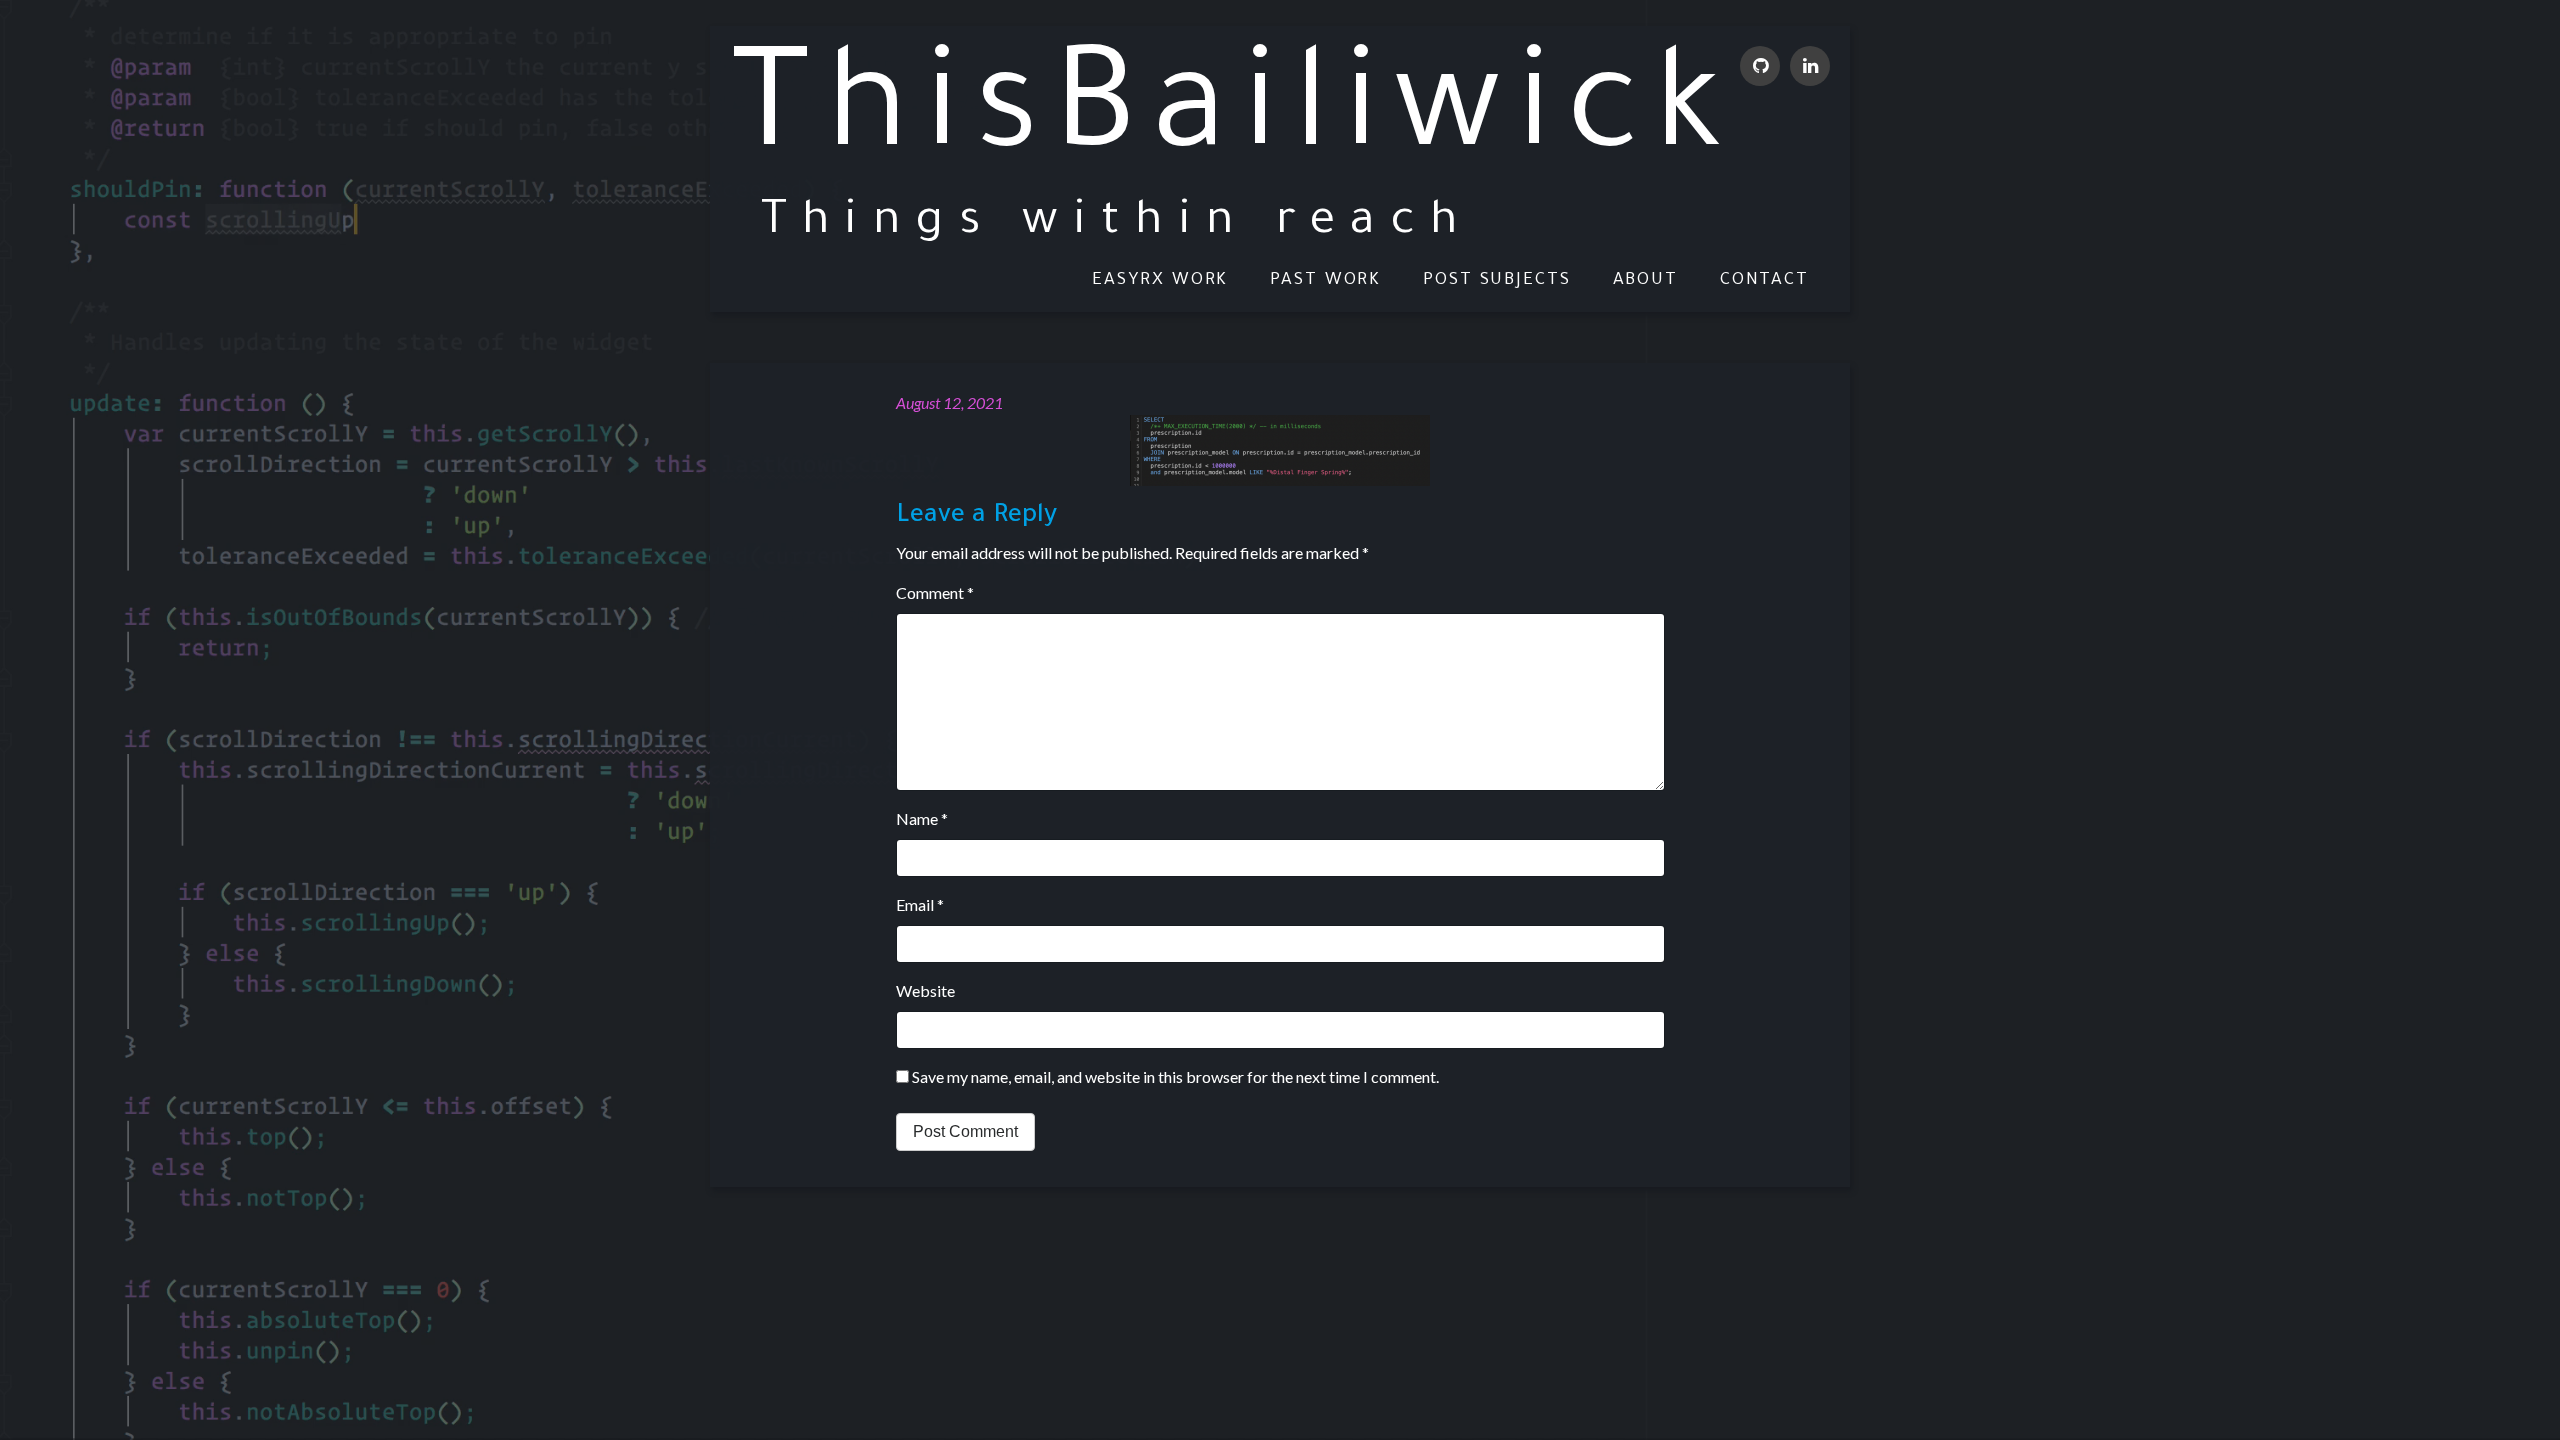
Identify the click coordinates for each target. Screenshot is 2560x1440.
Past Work (1325, 280)
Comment (935, 592)
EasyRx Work (1160, 280)
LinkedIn (1810, 66)
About (1646, 280)
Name (922, 818)
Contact (1764, 280)
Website (925, 990)
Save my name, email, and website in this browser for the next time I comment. (1175, 1076)
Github (1760, 66)
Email (920, 904)
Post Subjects (1497, 280)
